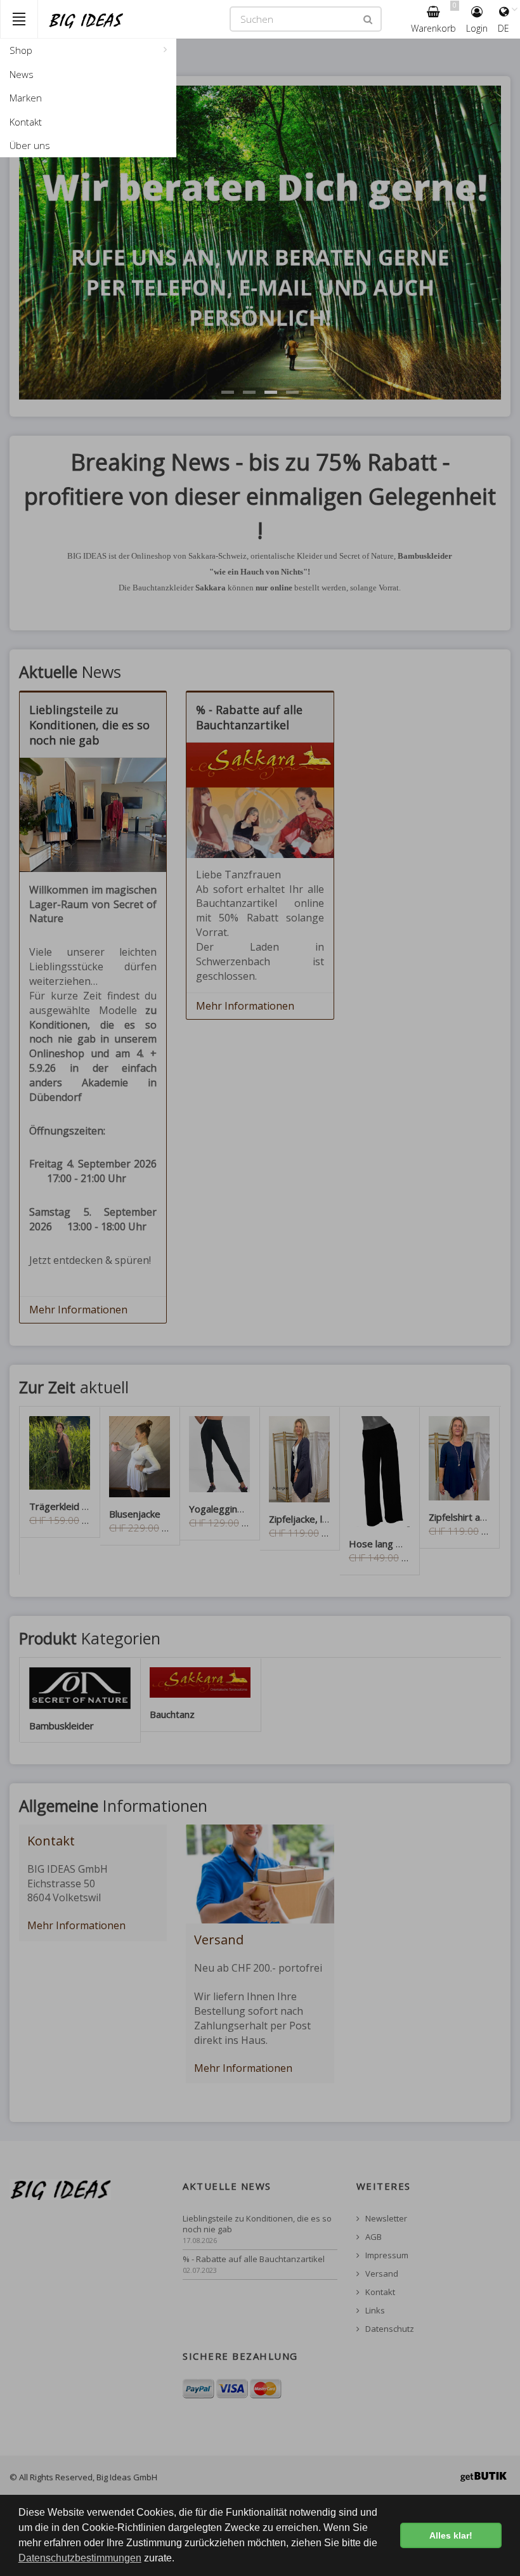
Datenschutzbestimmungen (80, 2558)
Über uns (30, 145)
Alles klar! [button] (451, 2535)
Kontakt (26, 122)
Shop (21, 50)
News (22, 74)
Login (477, 28)
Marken (26, 98)
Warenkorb (434, 17)
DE (504, 28)
